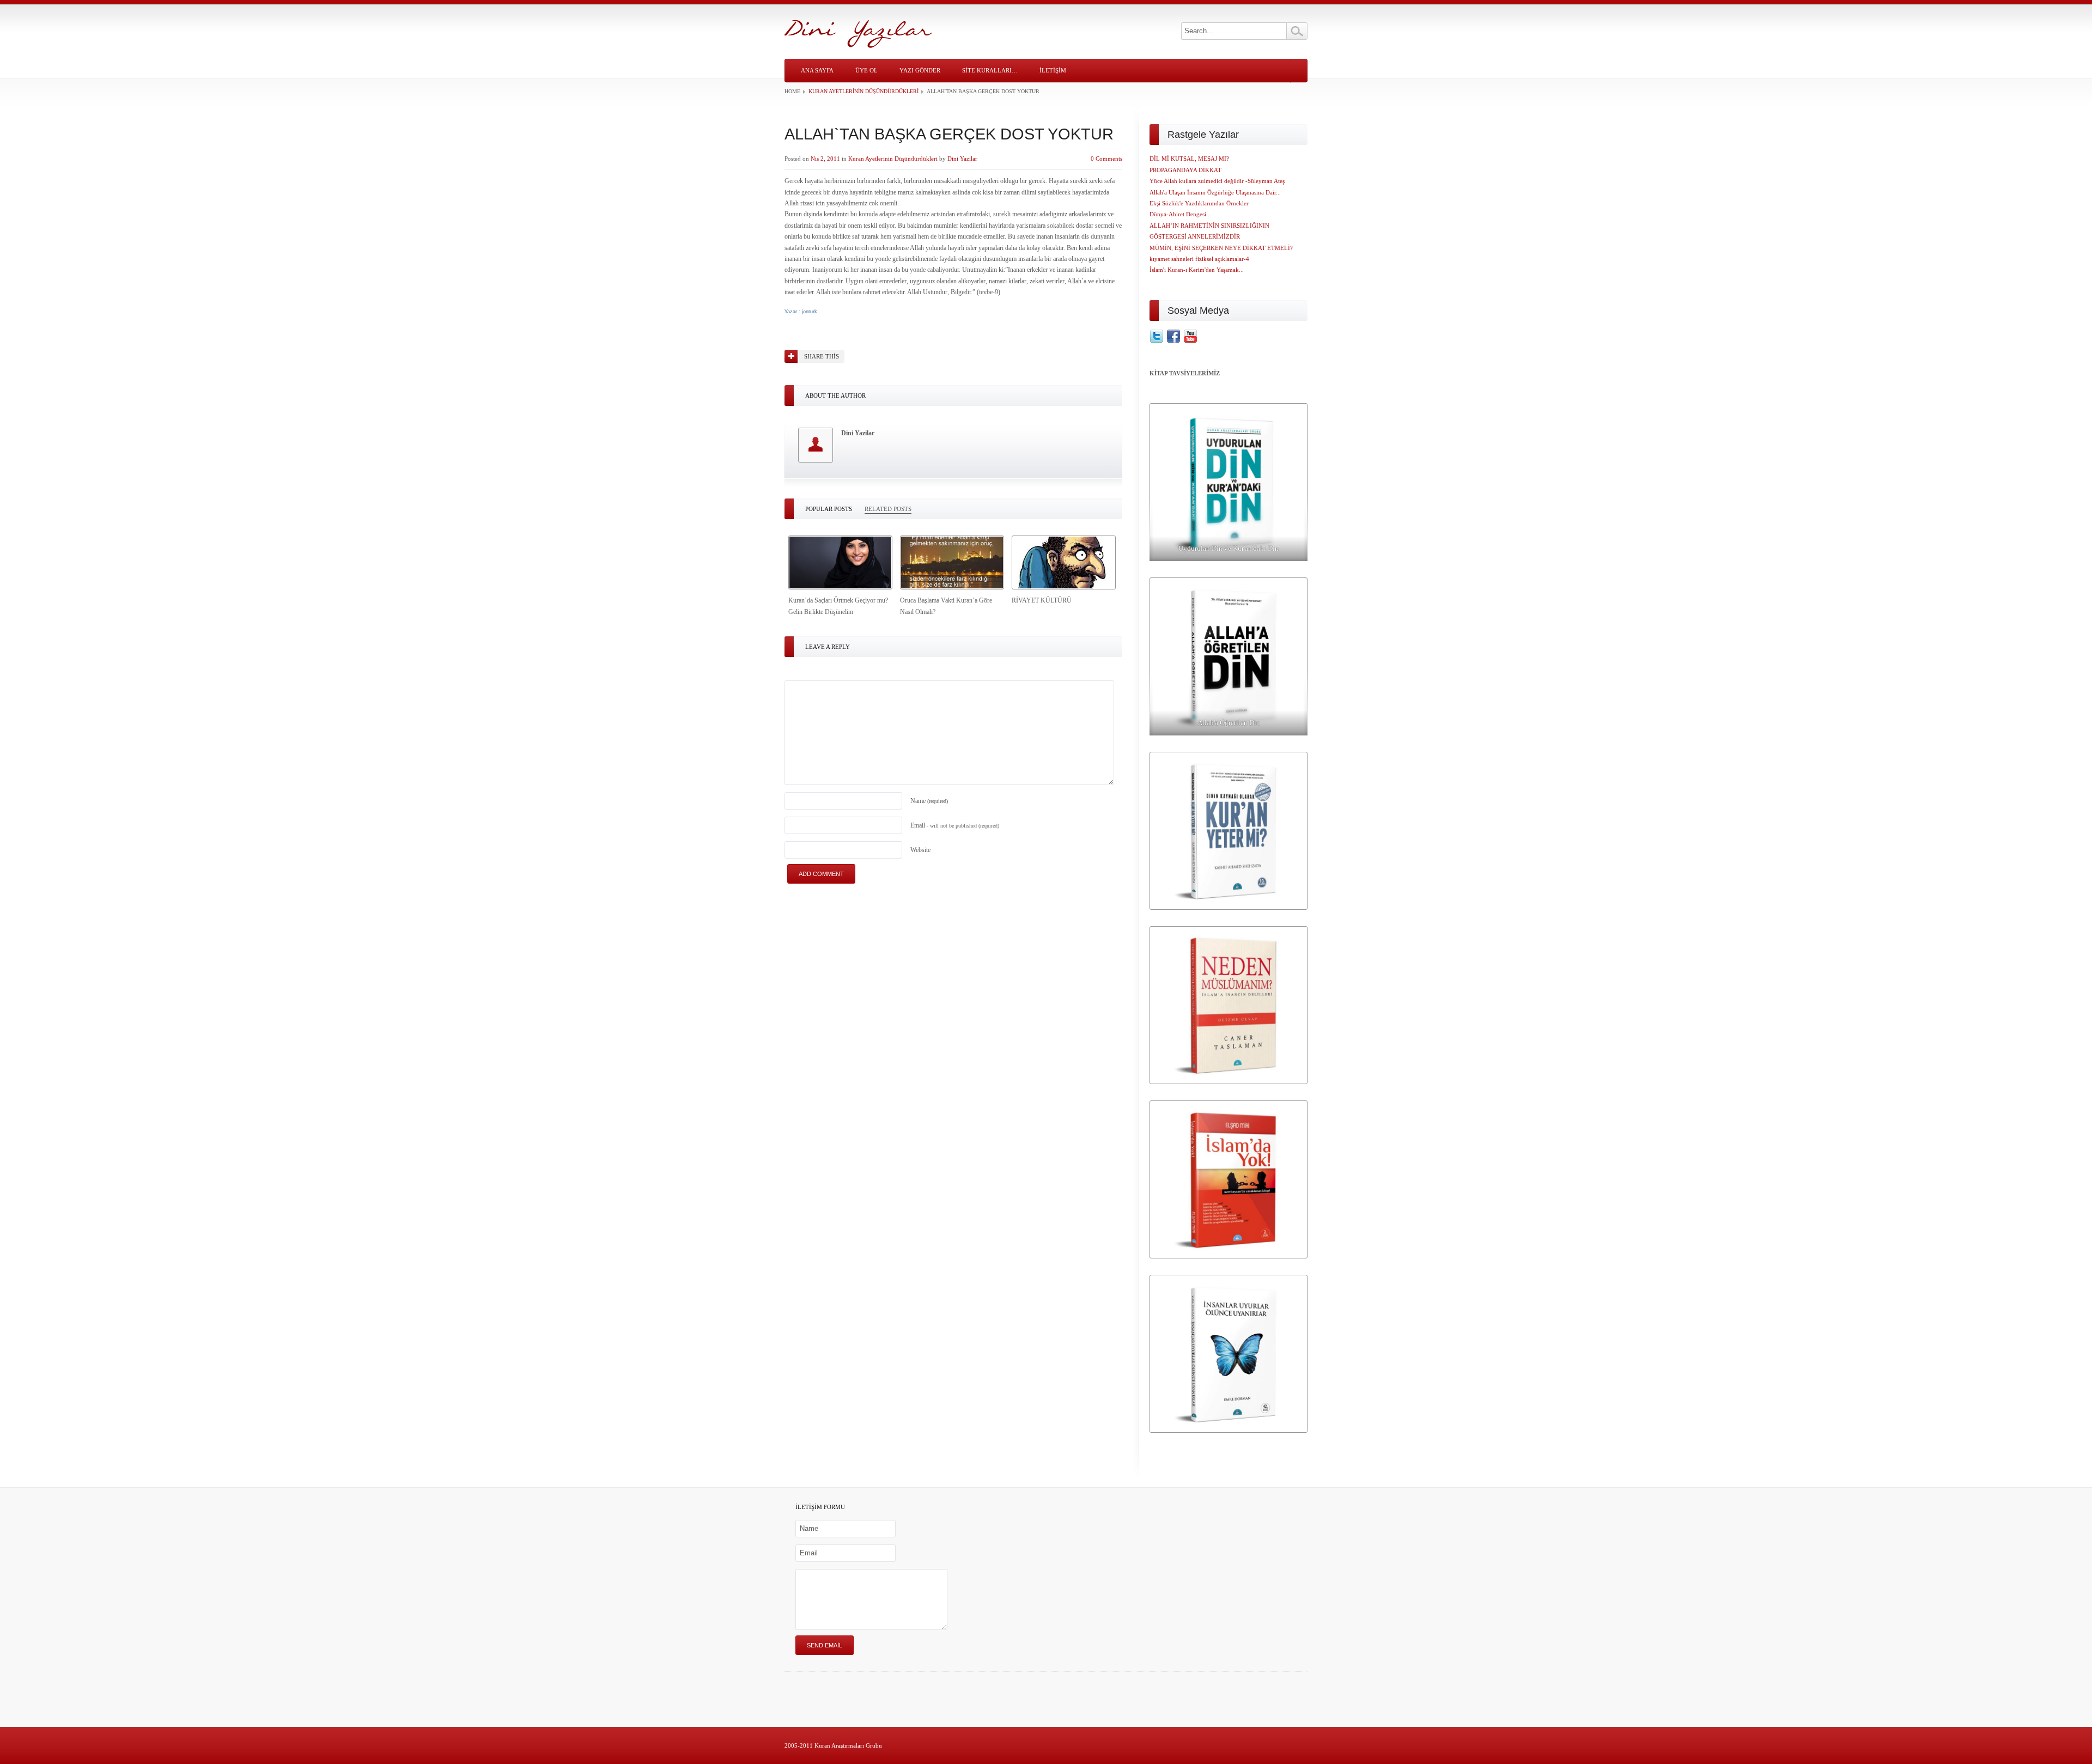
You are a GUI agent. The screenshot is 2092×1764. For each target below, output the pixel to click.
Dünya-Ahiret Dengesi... (1180, 214)
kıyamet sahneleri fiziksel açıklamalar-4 (1199, 259)
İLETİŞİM (1053, 70)
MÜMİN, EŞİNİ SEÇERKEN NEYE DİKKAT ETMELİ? (1221, 248)
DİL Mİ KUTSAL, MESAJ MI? (1189, 159)
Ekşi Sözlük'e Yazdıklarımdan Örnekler (1199, 203)
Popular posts (829, 509)
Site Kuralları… (990, 70)
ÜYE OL (866, 70)
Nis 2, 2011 (825, 159)
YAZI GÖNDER (920, 70)
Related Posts (888, 509)
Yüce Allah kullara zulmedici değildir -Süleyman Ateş (1217, 181)
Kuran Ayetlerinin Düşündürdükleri (863, 91)
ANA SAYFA (817, 70)
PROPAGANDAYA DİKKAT (1185, 170)
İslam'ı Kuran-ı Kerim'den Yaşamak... (1197, 270)
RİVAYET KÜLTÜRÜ (1042, 600)
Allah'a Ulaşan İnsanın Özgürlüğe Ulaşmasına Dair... (1215, 192)
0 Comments (1106, 159)
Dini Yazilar (962, 159)
